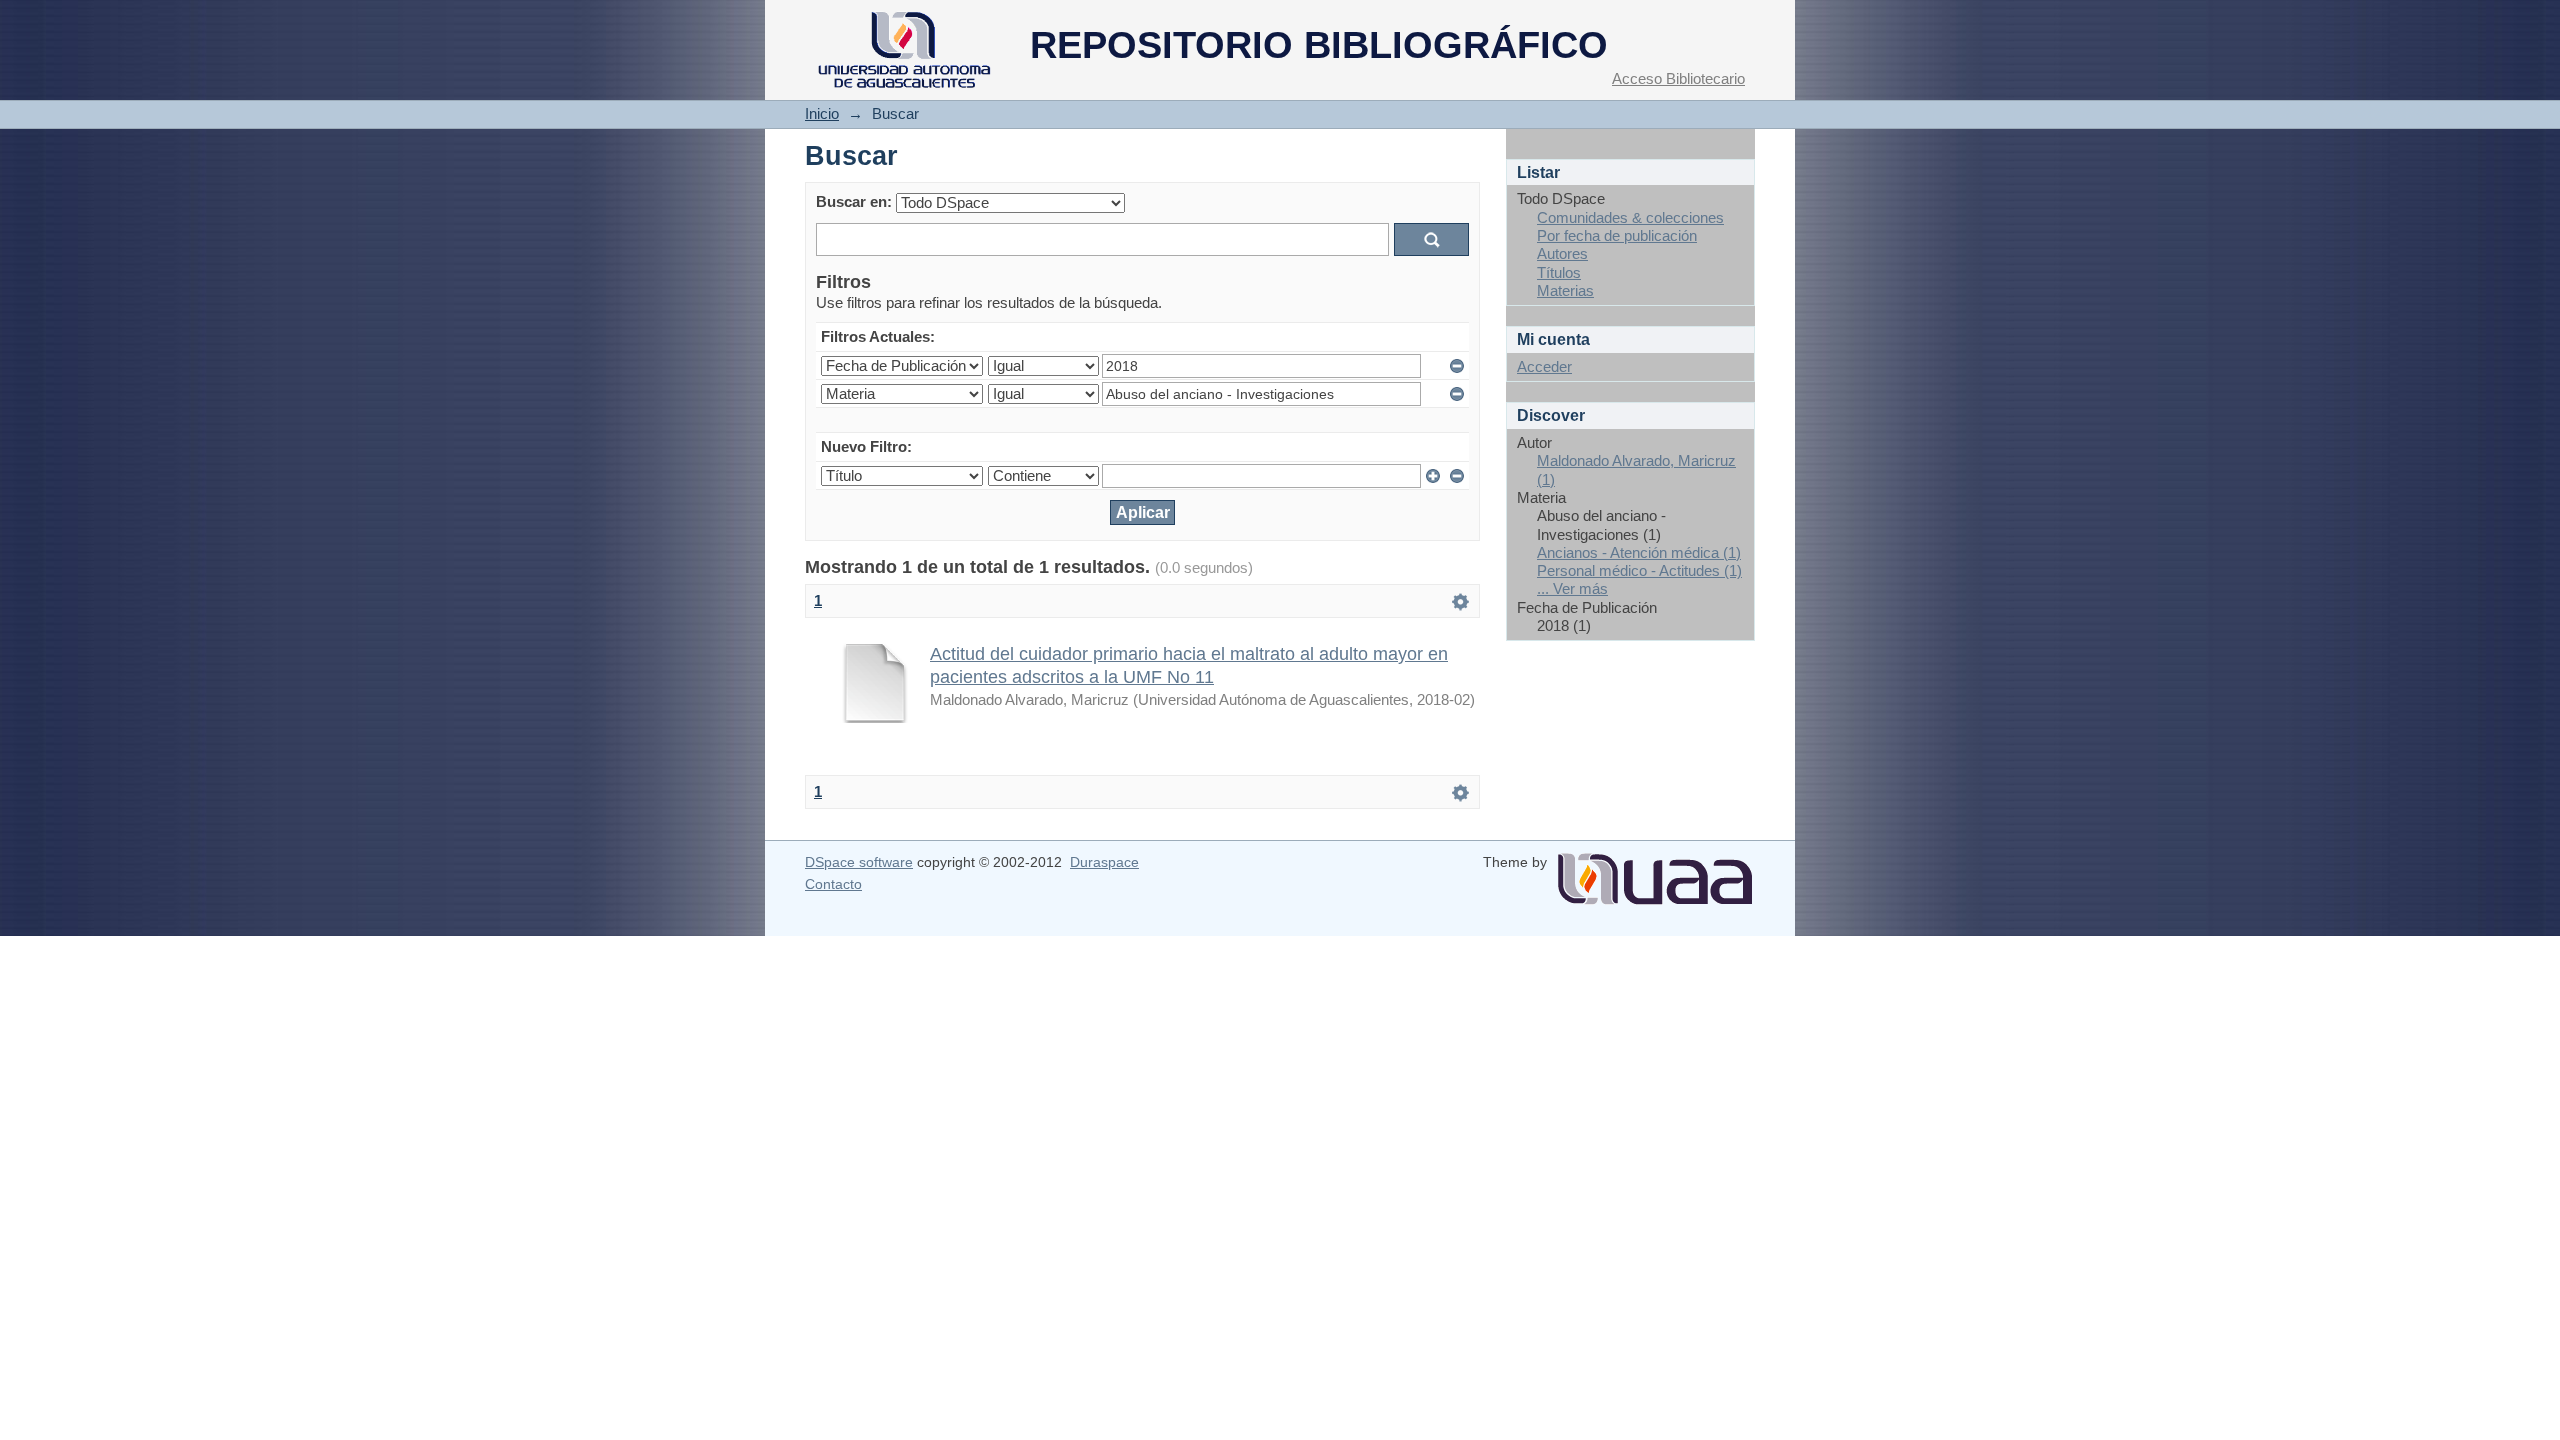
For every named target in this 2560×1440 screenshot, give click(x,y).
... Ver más (1572, 588)
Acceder (1544, 366)
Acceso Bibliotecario (1678, 78)
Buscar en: (854, 201)
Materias (1565, 290)
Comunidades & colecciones (1630, 217)
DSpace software (859, 862)
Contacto (833, 884)
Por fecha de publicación (1617, 235)
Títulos (1559, 272)
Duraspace (1104, 862)
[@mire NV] (1655, 871)
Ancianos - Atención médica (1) (1639, 552)
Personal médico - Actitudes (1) (1639, 570)
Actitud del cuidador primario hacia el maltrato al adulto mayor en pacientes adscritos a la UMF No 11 (1189, 665)
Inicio (822, 113)
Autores (1562, 253)
